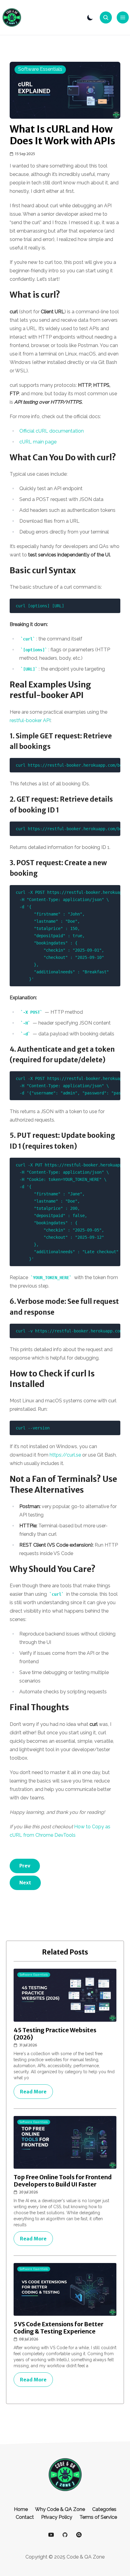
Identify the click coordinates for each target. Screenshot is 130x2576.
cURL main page (38, 442)
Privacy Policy (57, 2517)
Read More (33, 2092)
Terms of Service (98, 2517)
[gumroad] (79, 2535)
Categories (104, 2509)
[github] (65, 2535)
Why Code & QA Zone (60, 2509)
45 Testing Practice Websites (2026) (55, 2034)
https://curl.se (65, 1455)
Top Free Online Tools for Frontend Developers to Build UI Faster (63, 2181)
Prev (25, 1866)
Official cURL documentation (52, 431)
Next (25, 1883)
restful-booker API (30, 720)
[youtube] (51, 2535)
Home (21, 2509)
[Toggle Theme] (90, 17)
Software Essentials (40, 69)
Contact (25, 2517)
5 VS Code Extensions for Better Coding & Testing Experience (58, 2328)
